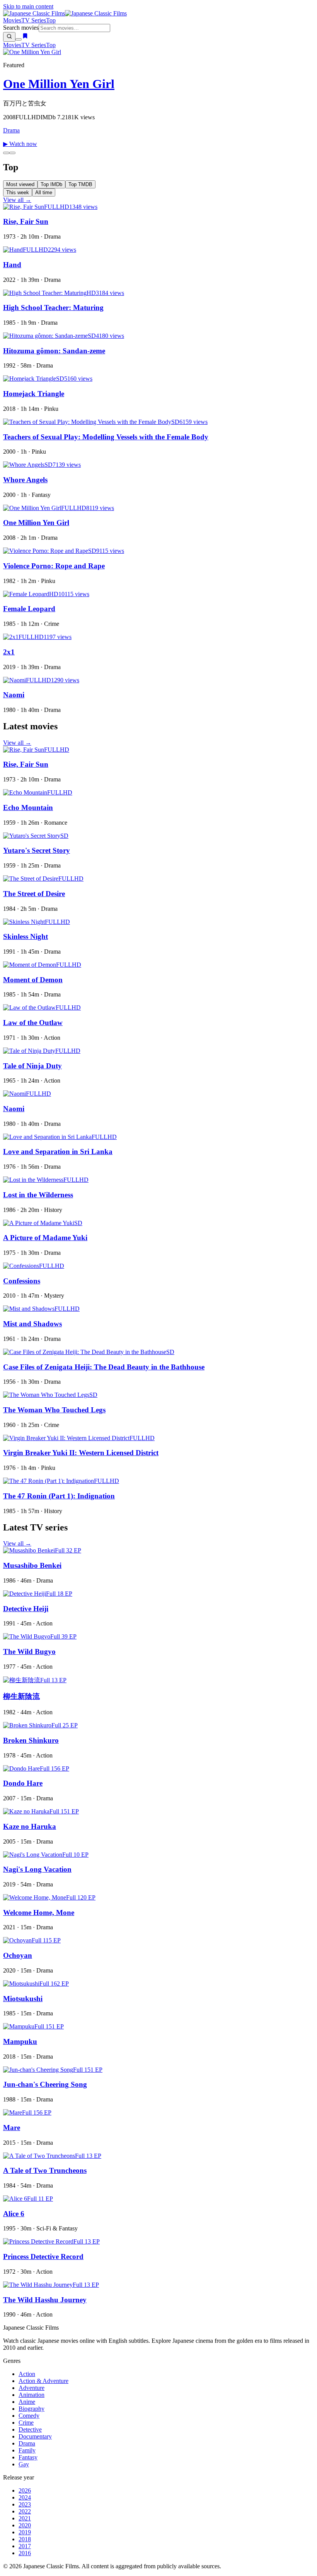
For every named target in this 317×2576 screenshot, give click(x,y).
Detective (30, 2429)
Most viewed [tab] (20, 184)
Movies (12, 20)
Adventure (32, 2388)
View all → (17, 200)
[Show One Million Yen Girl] (6, 153)
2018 (25, 2539)
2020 (25, 2525)
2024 (25, 2497)
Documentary (35, 2436)
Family (27, 2450)
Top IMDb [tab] (51, 184)
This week (18, 192)
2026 (25, 2490)
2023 (25, 2504)
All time (44, 192)
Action (27, 2374)
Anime (27, 2402)
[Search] (9, 37)
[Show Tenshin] (12, 153)
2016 (25, 2553)
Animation (32, 2395)
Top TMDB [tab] (80, 184)
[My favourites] (25, 37)
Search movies (21, 28)
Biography (32, 2409)
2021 (25, 2518)
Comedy (29, 2416)
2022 (25, 2511)
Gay (24, 2464)
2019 (25, 2532)
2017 (25, 2546)
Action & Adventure (43, 2381)
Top (51, 20)
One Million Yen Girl (59, 84)
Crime (26, 2423)
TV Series (34, 20)
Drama (11, 130)
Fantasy (28, 2457)
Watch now (20, 144)
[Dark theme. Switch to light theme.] (19, 39)
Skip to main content (28, 6)
